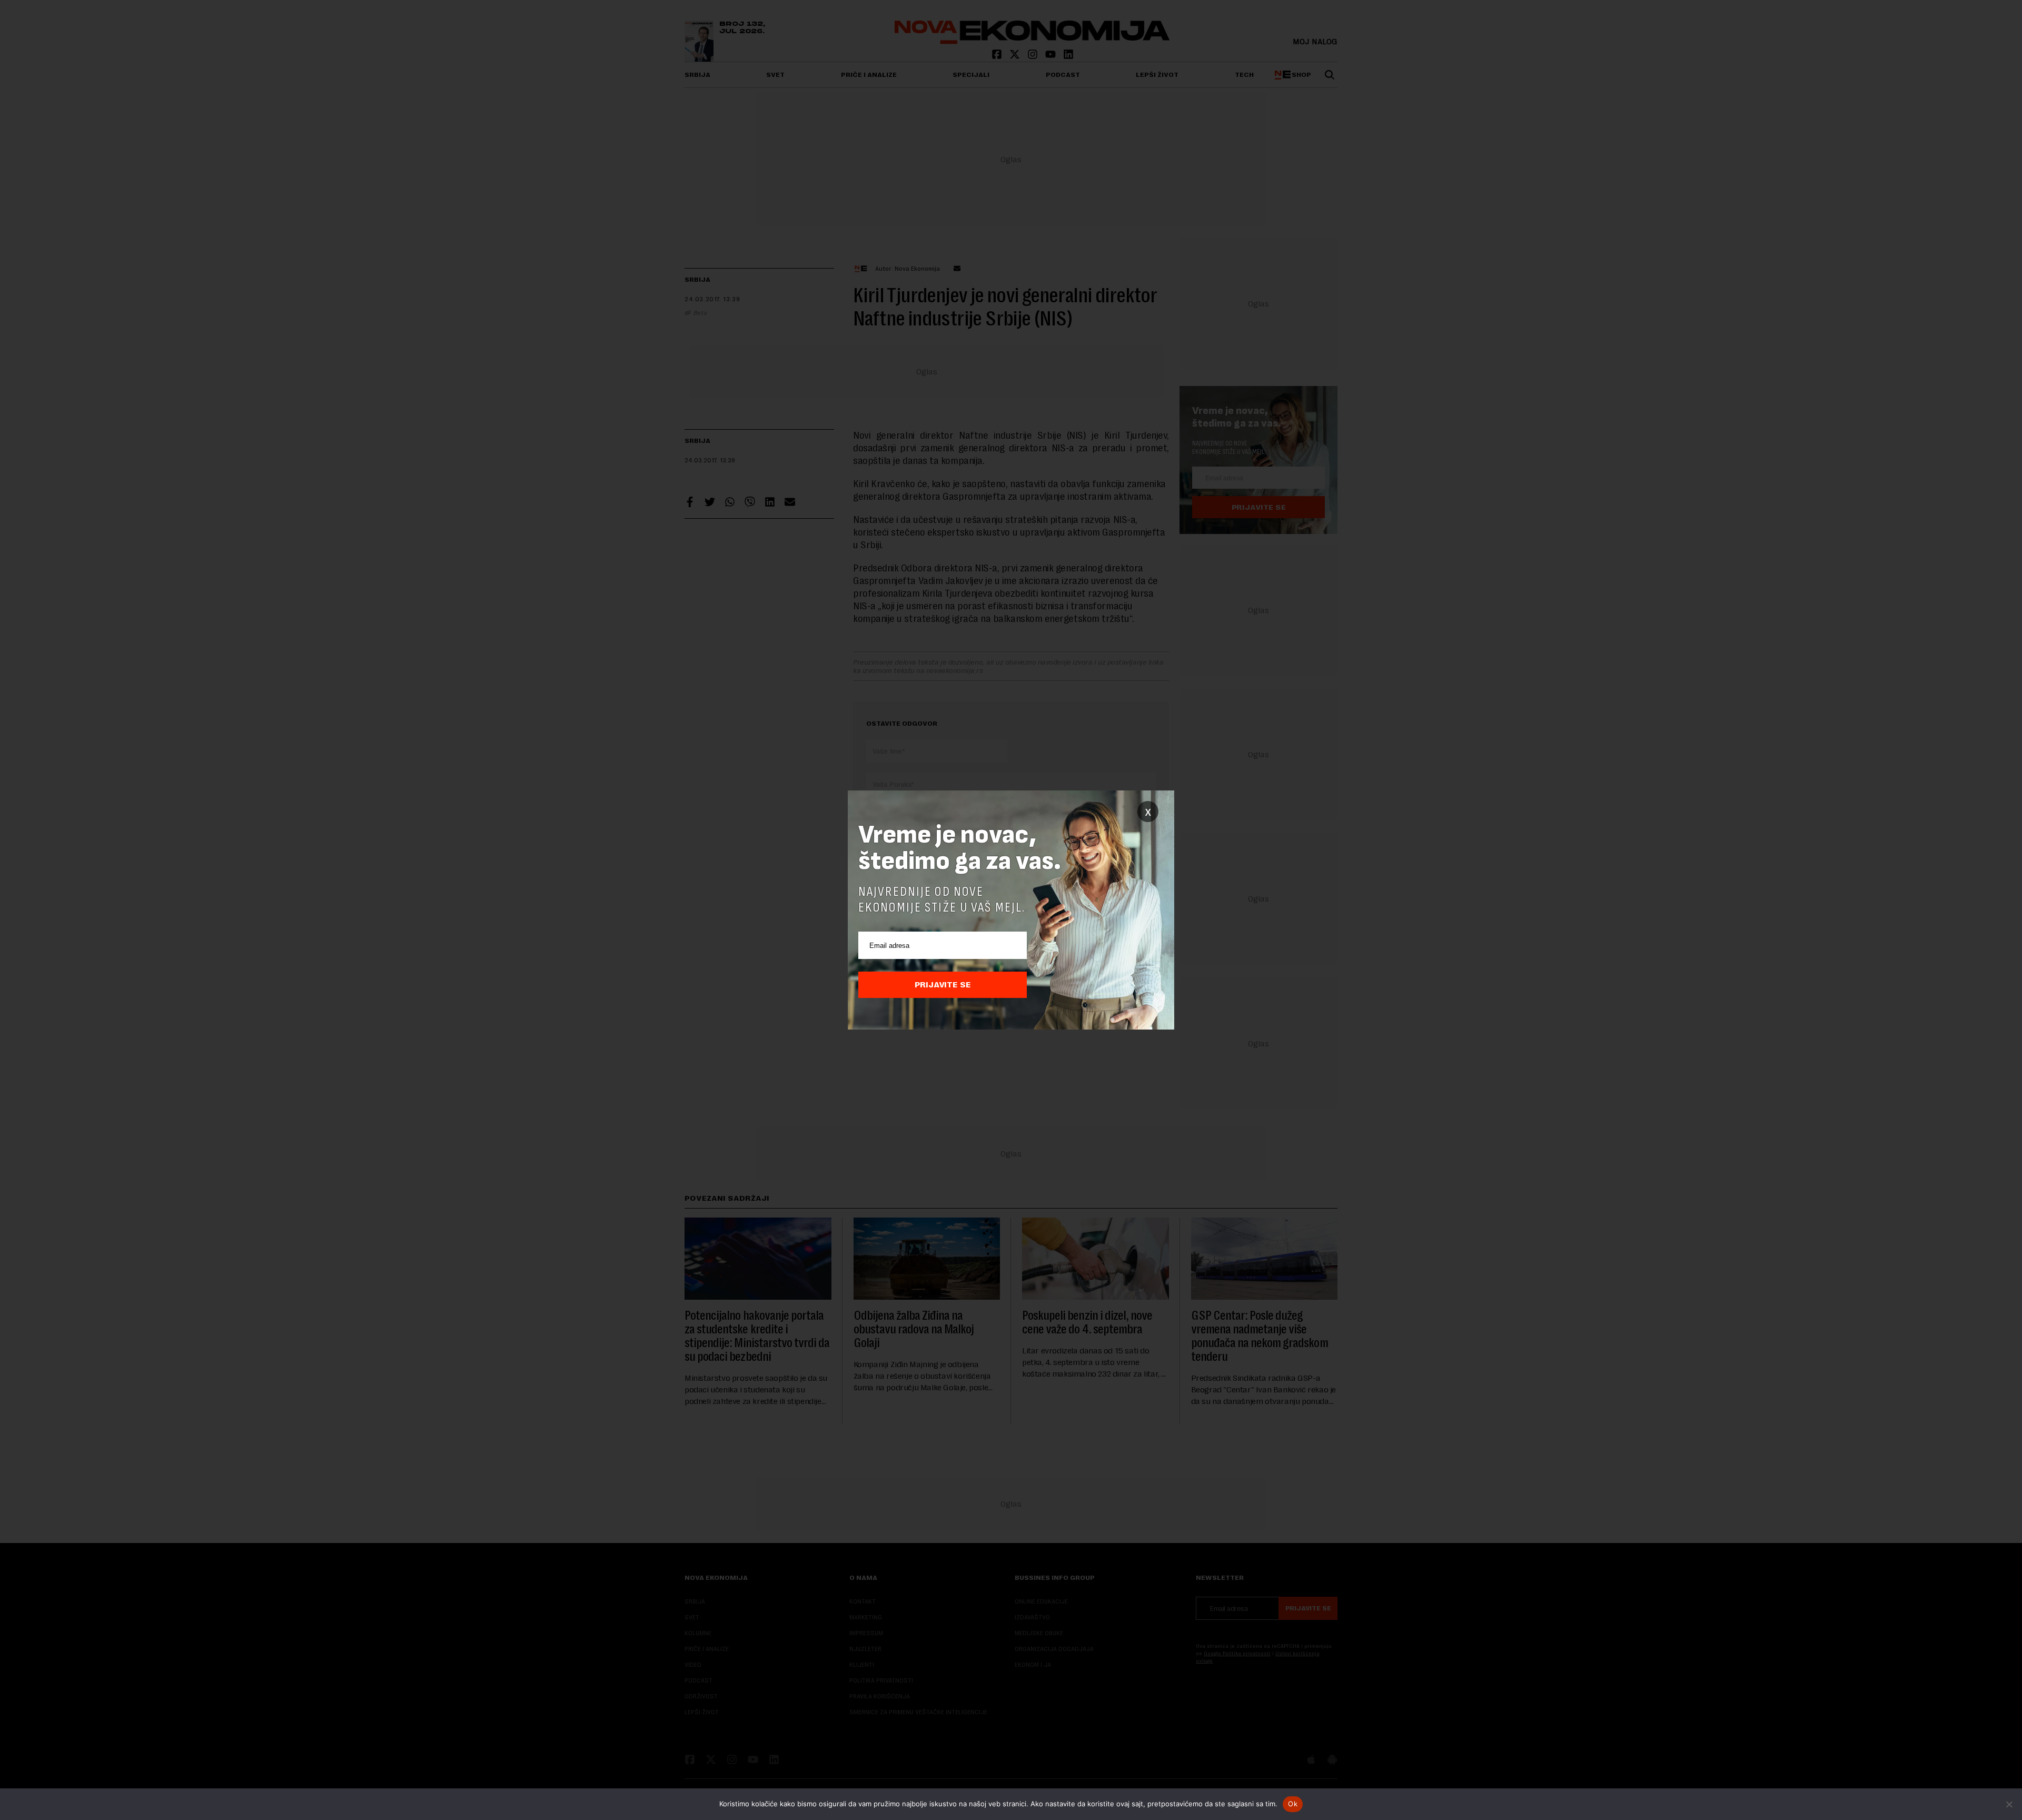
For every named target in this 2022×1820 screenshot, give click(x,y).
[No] (2009, 1804)
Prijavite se (943, 985)
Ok (1293, 1804)
